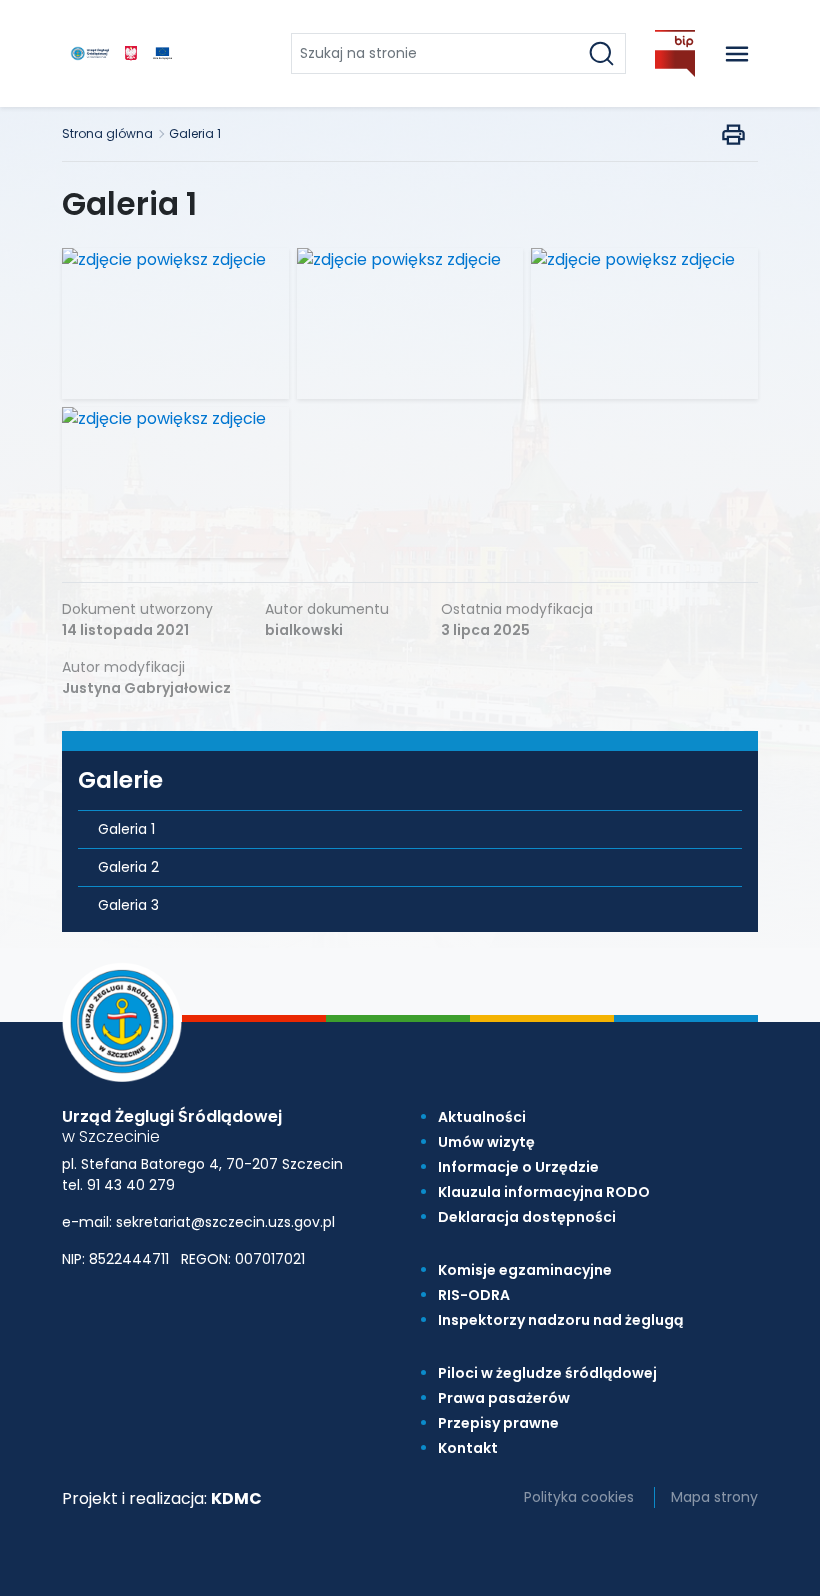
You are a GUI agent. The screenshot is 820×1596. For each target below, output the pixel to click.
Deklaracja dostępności (527, 1217)
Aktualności (482, 1117)
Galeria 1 (195, 133)
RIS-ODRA (474, 1295)
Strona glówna (107, 133)
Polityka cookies (579, 1497)
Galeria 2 (128, 867)
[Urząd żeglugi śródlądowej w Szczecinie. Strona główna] (89, 53)
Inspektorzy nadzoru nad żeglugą (560, 1320)
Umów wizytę (486, 1142)
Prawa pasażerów (504, 1398)
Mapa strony (714, 1497)
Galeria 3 (128, 905)
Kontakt (468, 1448)
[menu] (737, 53)
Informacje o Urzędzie (518, 1167)
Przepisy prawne (498, 1423)
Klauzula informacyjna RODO (544, 1192)
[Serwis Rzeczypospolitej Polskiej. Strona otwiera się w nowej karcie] (131, 53)
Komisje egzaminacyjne (525, 1270)
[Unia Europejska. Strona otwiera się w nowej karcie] (162, 53)
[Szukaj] (601, 53)
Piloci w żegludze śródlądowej (547, 1373)
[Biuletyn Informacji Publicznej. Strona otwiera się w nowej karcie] (675, 53)
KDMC (236, 1498)
